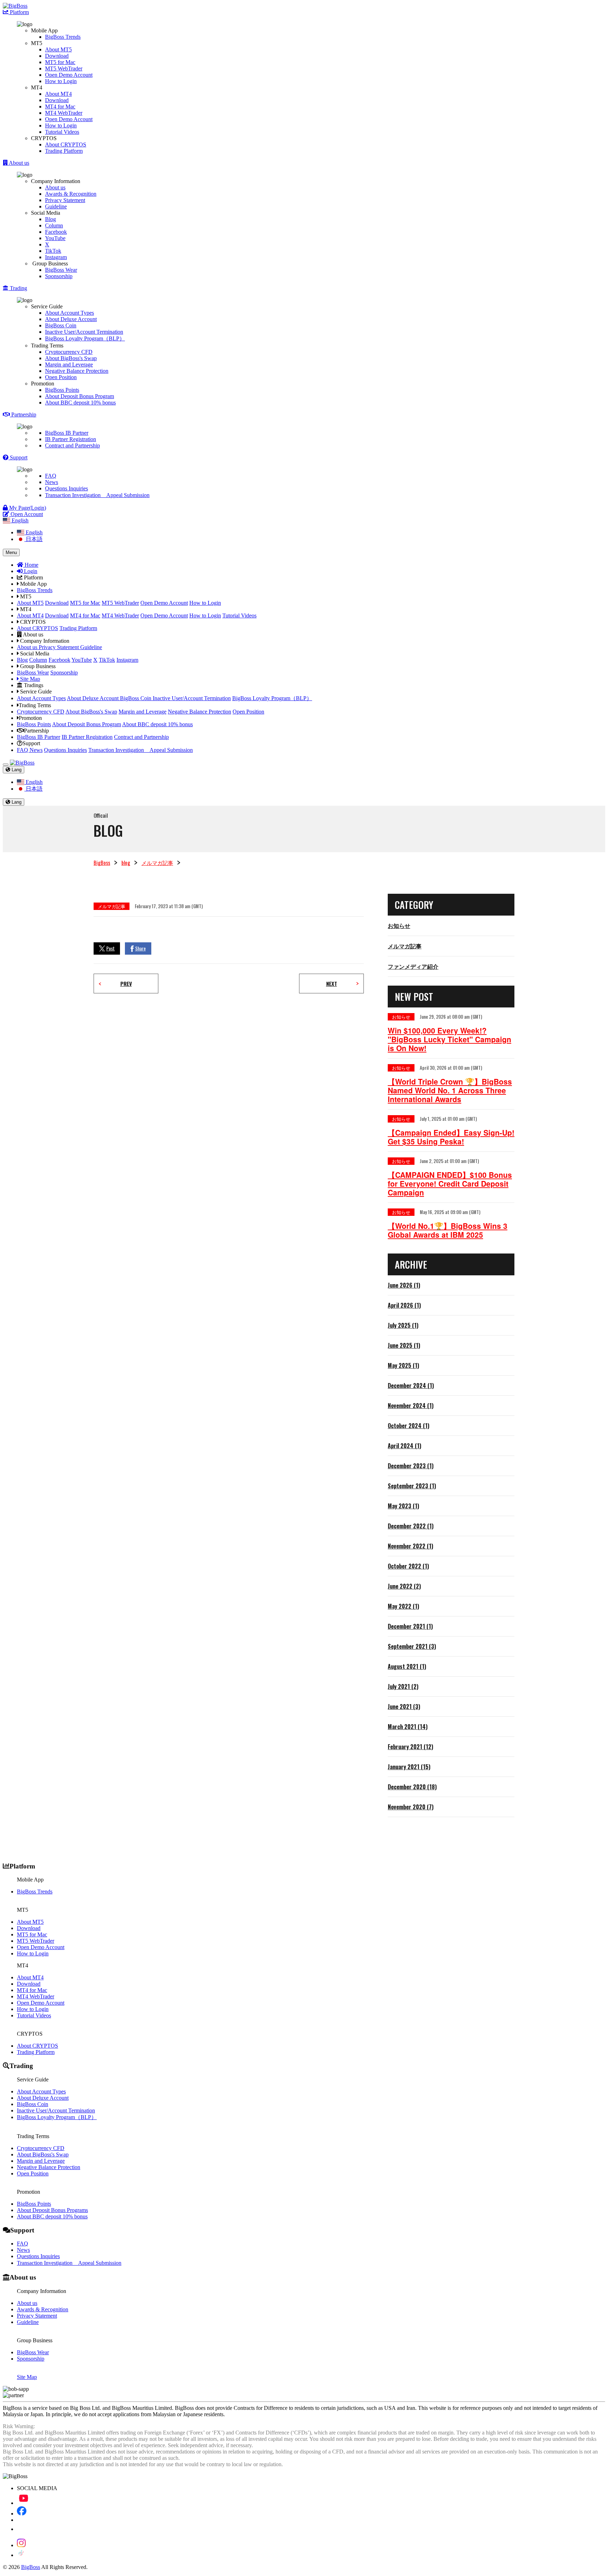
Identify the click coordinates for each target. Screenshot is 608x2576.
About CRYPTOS (66, 144)
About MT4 (58, 94)
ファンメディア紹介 (413, 966)
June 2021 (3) (404, 1707)
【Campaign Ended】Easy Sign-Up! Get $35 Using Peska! (451, 1137)
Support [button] (18, 457)
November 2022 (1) (410, 1546)
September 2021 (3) (412, 1646)
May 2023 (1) (403, 1506)
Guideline (56, 206)
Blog (50, 219)
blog (126, 862)
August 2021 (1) (407, 1666)
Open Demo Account (69, 75)
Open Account (26, 514)
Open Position (61, 377)
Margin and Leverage (69, 365)
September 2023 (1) (412, 1486)
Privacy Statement (65, 200)
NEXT (332, 984)
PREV (126, 984)
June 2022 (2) (404, 1586)
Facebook (56, 232)
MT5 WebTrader (64, 68)
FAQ (51, 476)
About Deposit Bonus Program (80, 396)
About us (55, 187)
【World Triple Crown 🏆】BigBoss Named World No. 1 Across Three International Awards (450, 1090)
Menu (11, 552)
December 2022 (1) (411, 1526)
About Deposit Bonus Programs (52, 2210)
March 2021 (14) (408, 1727)
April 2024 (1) (404, 1446)
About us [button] (18, 163)
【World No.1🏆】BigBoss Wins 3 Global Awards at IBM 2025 (448, 1230)
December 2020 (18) (412, 1787)
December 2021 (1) (410, 1626)
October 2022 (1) (408, 1566)
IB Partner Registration (71, 439)
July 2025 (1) (403, 1325)
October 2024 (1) (408, 1426)
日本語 (33, 539)
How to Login (61, 81)
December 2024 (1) (411, 1386)
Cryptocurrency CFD (69, 352)
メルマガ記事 (157, 862)
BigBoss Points (62, 390)
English (33, 532)
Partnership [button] (23, 414)
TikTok (53, 251)
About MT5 (58, 49)
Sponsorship (59, 276)
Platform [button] (19, 12)
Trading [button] (18, 288)
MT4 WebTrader (64, 113)
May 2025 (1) (403, 1365)
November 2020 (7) (411, 1807)
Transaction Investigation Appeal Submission (97, 495)
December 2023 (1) (411, 1466)
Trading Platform (64, 151)
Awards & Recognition (71, 194)
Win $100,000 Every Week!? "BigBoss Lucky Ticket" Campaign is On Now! (449, 1039)
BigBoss (102, 862)
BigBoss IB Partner (67, 433)
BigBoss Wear (61, 270)
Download (57, 56)
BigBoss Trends (63, 37)
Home (31, 565)
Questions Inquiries (66, 488)
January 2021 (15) (409, 1767)
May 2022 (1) (403, 1606)
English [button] (19, 520)
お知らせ (399, 925)
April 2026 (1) (404, 1305)
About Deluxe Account (71, 319)
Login (30, 571)
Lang (16, 770)
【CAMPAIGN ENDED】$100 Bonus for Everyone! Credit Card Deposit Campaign (450, 1184)
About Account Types (69, 313)
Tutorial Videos (62, 132)
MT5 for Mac (60, 62)
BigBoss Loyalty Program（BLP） (85, 338)
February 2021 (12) (410, 1747)
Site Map (29, 679)
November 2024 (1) (411, 1406)
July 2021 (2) (403, 1686)
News (52, 482)
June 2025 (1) (404, 1345)
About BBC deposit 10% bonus (80, 403)
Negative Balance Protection (77, 371)
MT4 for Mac (60, 106)
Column (54, 225)
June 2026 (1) (404, 1285)
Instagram (56, 257)
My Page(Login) (27, 508)
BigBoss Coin (61, 325)
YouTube (55, 238)
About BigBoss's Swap (71, 358)
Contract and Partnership (72, 445)
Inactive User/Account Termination (84, 332)
